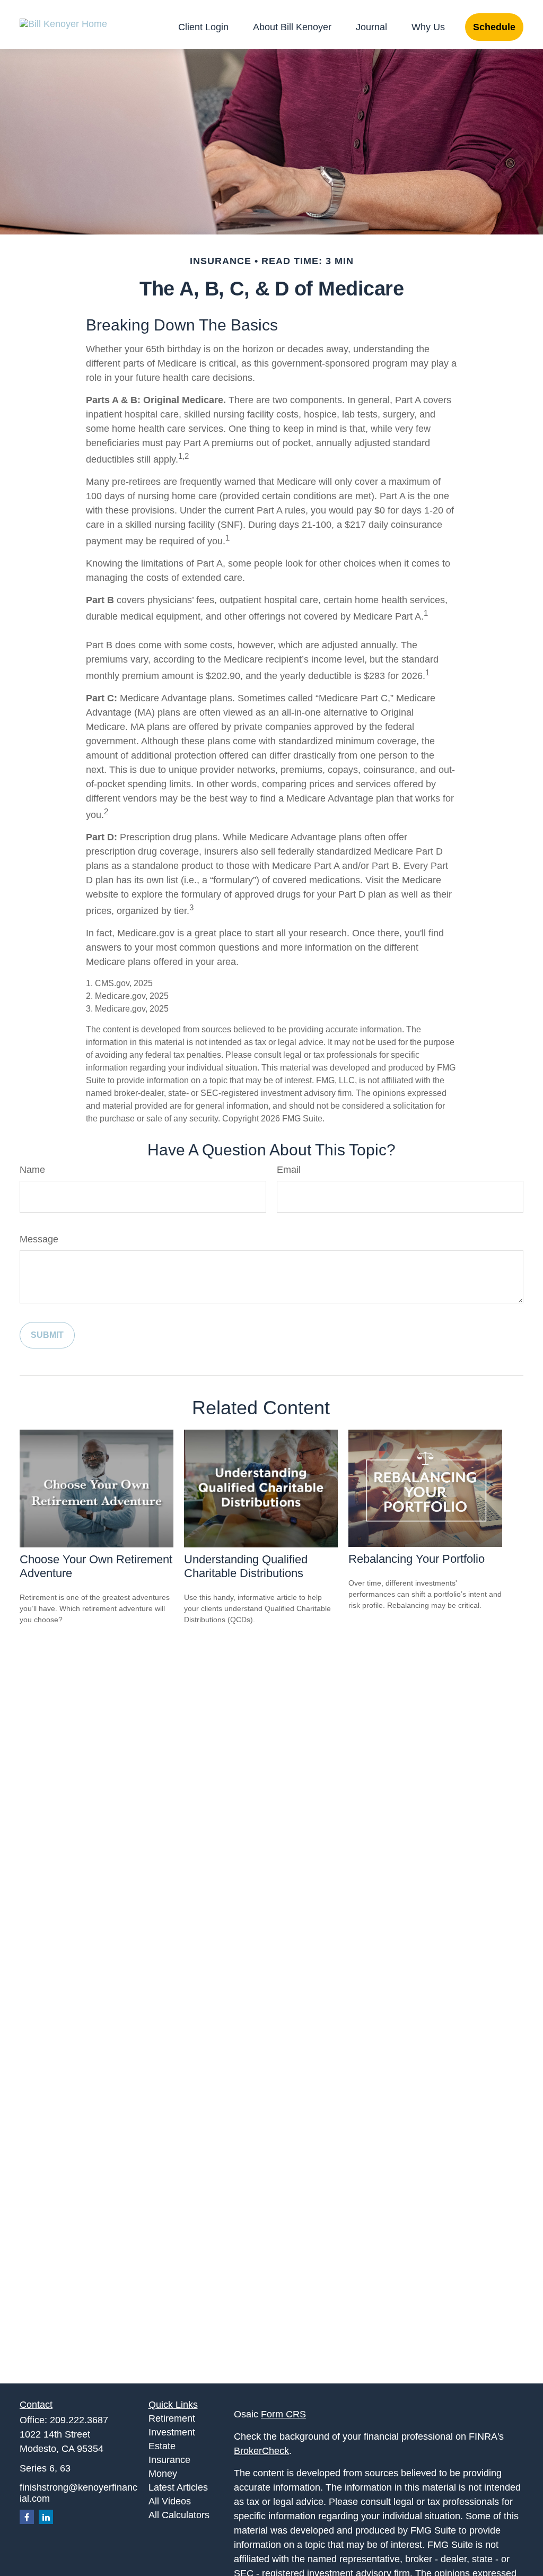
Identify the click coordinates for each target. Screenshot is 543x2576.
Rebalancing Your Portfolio (417, 1559)
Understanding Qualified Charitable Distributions (246, 1566)
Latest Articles (178, 2487)
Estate (162, 2446)
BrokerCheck (261, 2451)
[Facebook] (27, 2517)
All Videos (170, 2501)
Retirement (172, 2418)
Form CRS (283, 2414)
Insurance (169, 2460)
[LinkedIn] (46, 2517)
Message (39, 1239)
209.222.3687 (79, 2420)
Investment (172, 2432)
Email (289, 1170)
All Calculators (179, 2515)
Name (32, 1170)
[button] (203, 27)
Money (163, 2474)
